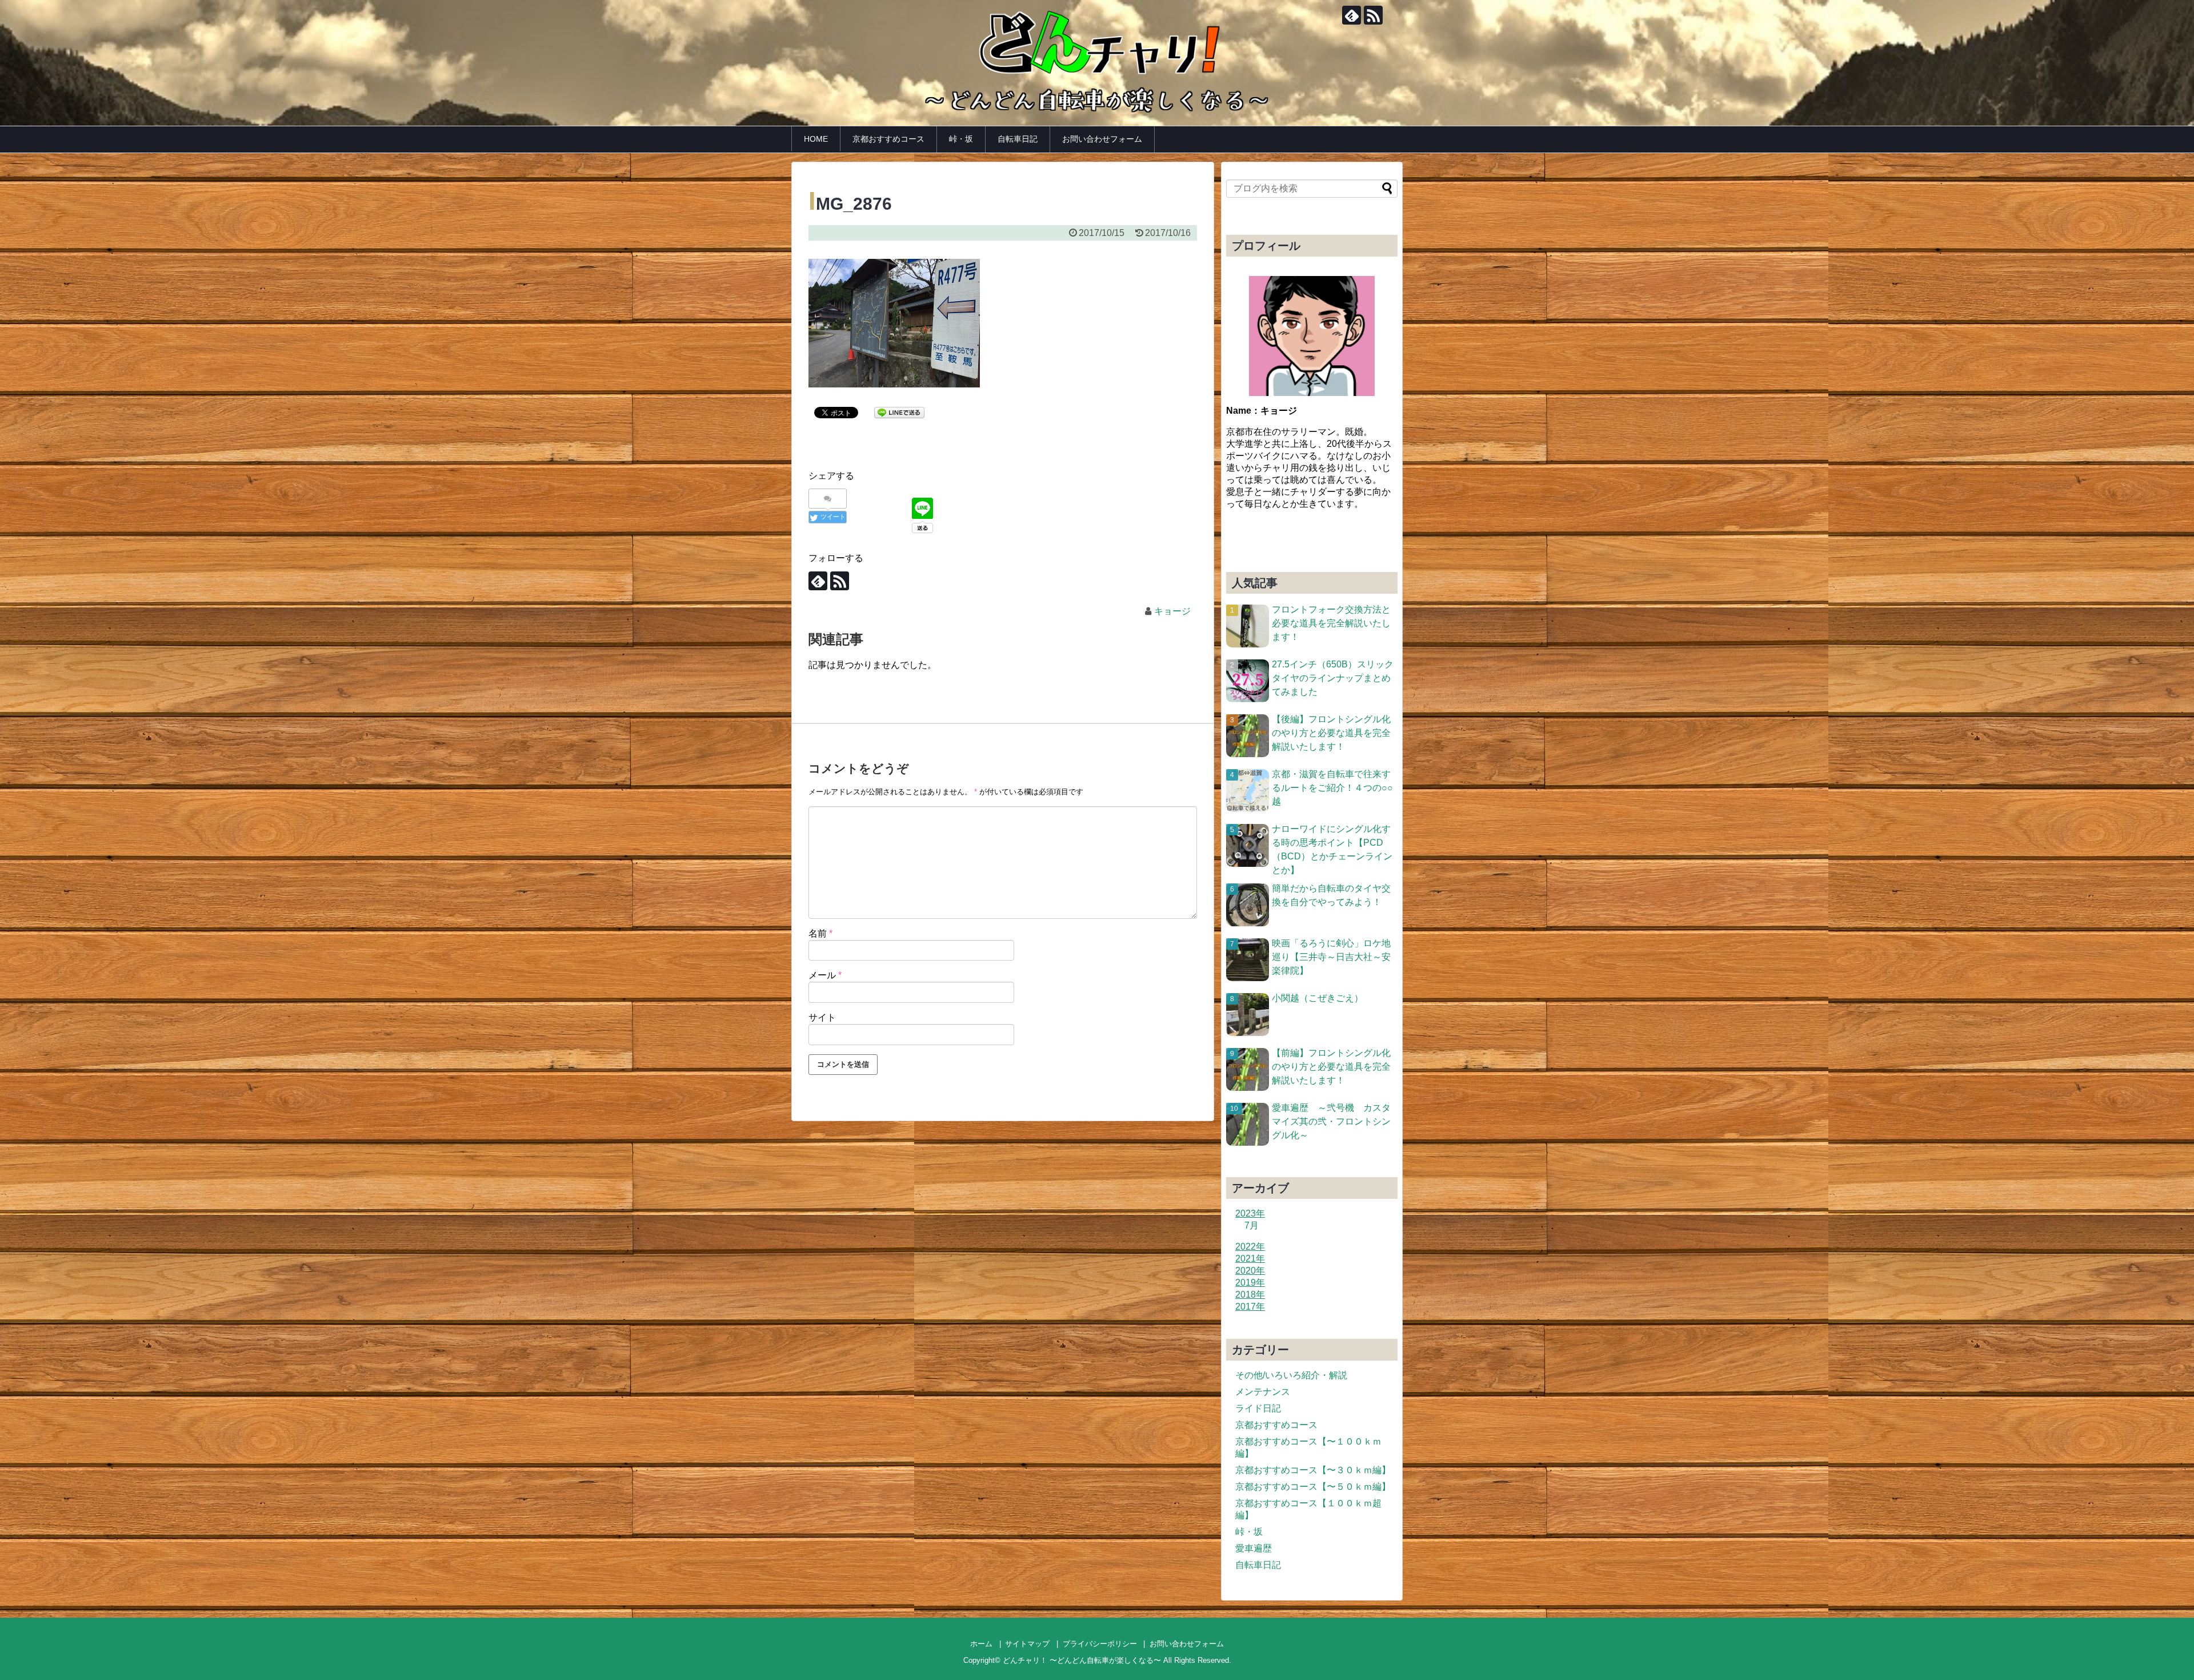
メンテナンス (1263, 1392)
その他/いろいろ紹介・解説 (1291, 1375)
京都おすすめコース (888, 139)
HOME (816, 139)
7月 (1252, 1225)
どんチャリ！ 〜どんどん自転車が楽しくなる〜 (1082, 1660)
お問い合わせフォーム (1102, 139)
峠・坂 (961, 139)
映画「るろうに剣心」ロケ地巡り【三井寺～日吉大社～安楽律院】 (1331, 957)
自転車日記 (1018, 139)
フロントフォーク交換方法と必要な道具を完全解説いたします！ (1331, 623)
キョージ (1172, 611)
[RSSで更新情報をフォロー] (1373, 15)
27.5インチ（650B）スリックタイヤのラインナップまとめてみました (1333, 678)
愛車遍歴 (1254, 1548)
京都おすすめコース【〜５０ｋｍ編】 (1313, 1487)
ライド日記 (1258, 1408)
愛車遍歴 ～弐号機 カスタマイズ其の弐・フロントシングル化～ (1331, 1121)
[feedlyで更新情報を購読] (1352, 15)
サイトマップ (1027, 1644)
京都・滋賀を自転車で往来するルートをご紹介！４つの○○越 (1332, 788)
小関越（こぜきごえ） (1318, 998)
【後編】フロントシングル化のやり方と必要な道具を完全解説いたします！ (1331, 733)
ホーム (981, 1644)
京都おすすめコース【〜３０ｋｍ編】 (1313, 1470)
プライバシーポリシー (1100, 1644)
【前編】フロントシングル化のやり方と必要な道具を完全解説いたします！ (1331, 1067)
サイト (822, 1017)
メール (825, 975)
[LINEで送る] (899, 412)
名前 (820, 933)
